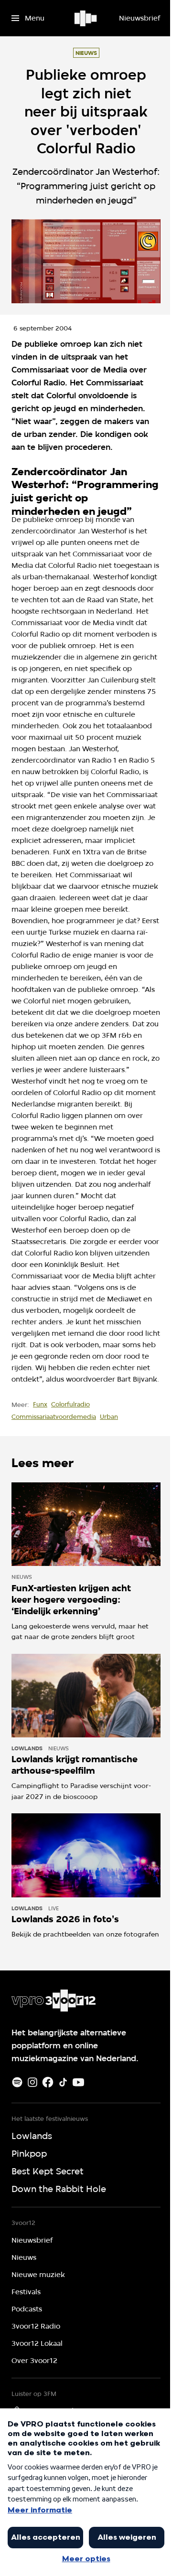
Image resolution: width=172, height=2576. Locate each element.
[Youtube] (78, 2082)
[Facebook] (48, 2082)
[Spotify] (17, 2082)
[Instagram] (32, 2082)
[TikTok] (63, 2082)
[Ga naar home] (86, 18)
